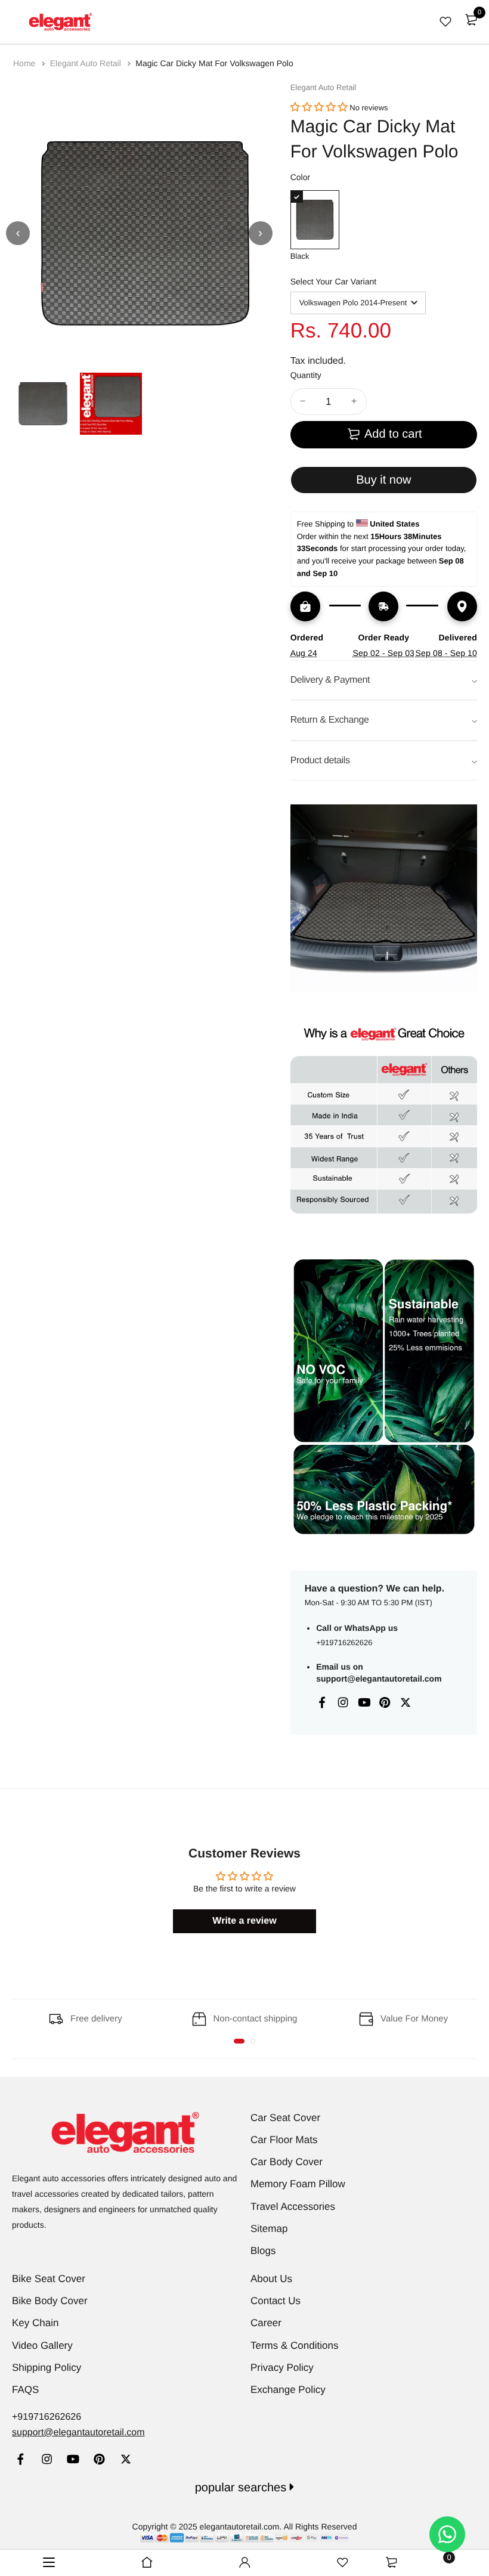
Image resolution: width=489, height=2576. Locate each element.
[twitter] (126, 2461)
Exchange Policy (288, 2390)
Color (300, 177)
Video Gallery (42, 2346)
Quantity (306, 375)
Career (266, 2323)
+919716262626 (344, 1642)
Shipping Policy (47, 2368)
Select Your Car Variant (334, 281)
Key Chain (35, 2323)
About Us (271, 2279)
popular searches (242, 2488)
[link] (21, 2461)
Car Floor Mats (284, 2140)
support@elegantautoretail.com (379, 1679)
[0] (471, 20)
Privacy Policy (282, 2368)
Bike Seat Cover (49, 2279)
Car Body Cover (287, 2162)
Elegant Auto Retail (87, 63)
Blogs (263, 2251)
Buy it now (383, 480)
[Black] (315, 220)
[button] (319, 108)
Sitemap (269, 2229)
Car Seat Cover (285, 2118)
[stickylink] (147, 2563)
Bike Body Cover (50, 2301)
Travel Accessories (293, 2207)
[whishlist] (445, 21)
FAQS (25, 2390)
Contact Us (276, 2301)
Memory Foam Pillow (298, 2184)
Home (25, 63)
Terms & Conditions (294, 2346)
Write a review (244, 1921)
